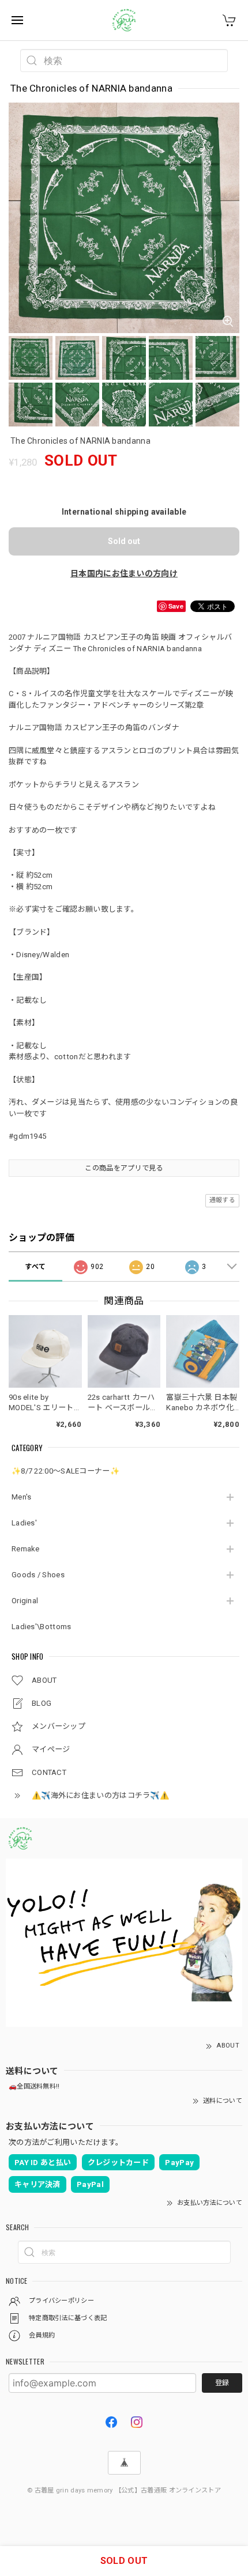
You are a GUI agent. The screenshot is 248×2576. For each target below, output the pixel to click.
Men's (22, 1497)
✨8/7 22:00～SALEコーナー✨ (65, 1471)
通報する (222, 1200)
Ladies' (24, 1523)
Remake (26, 1549)
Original (25, 1601)
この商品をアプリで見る (124, 1168)
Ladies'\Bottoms (42, 1627)
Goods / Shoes (38, 1575)
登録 (222, 2383)
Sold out (124, 541)
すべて (35, 1267)
